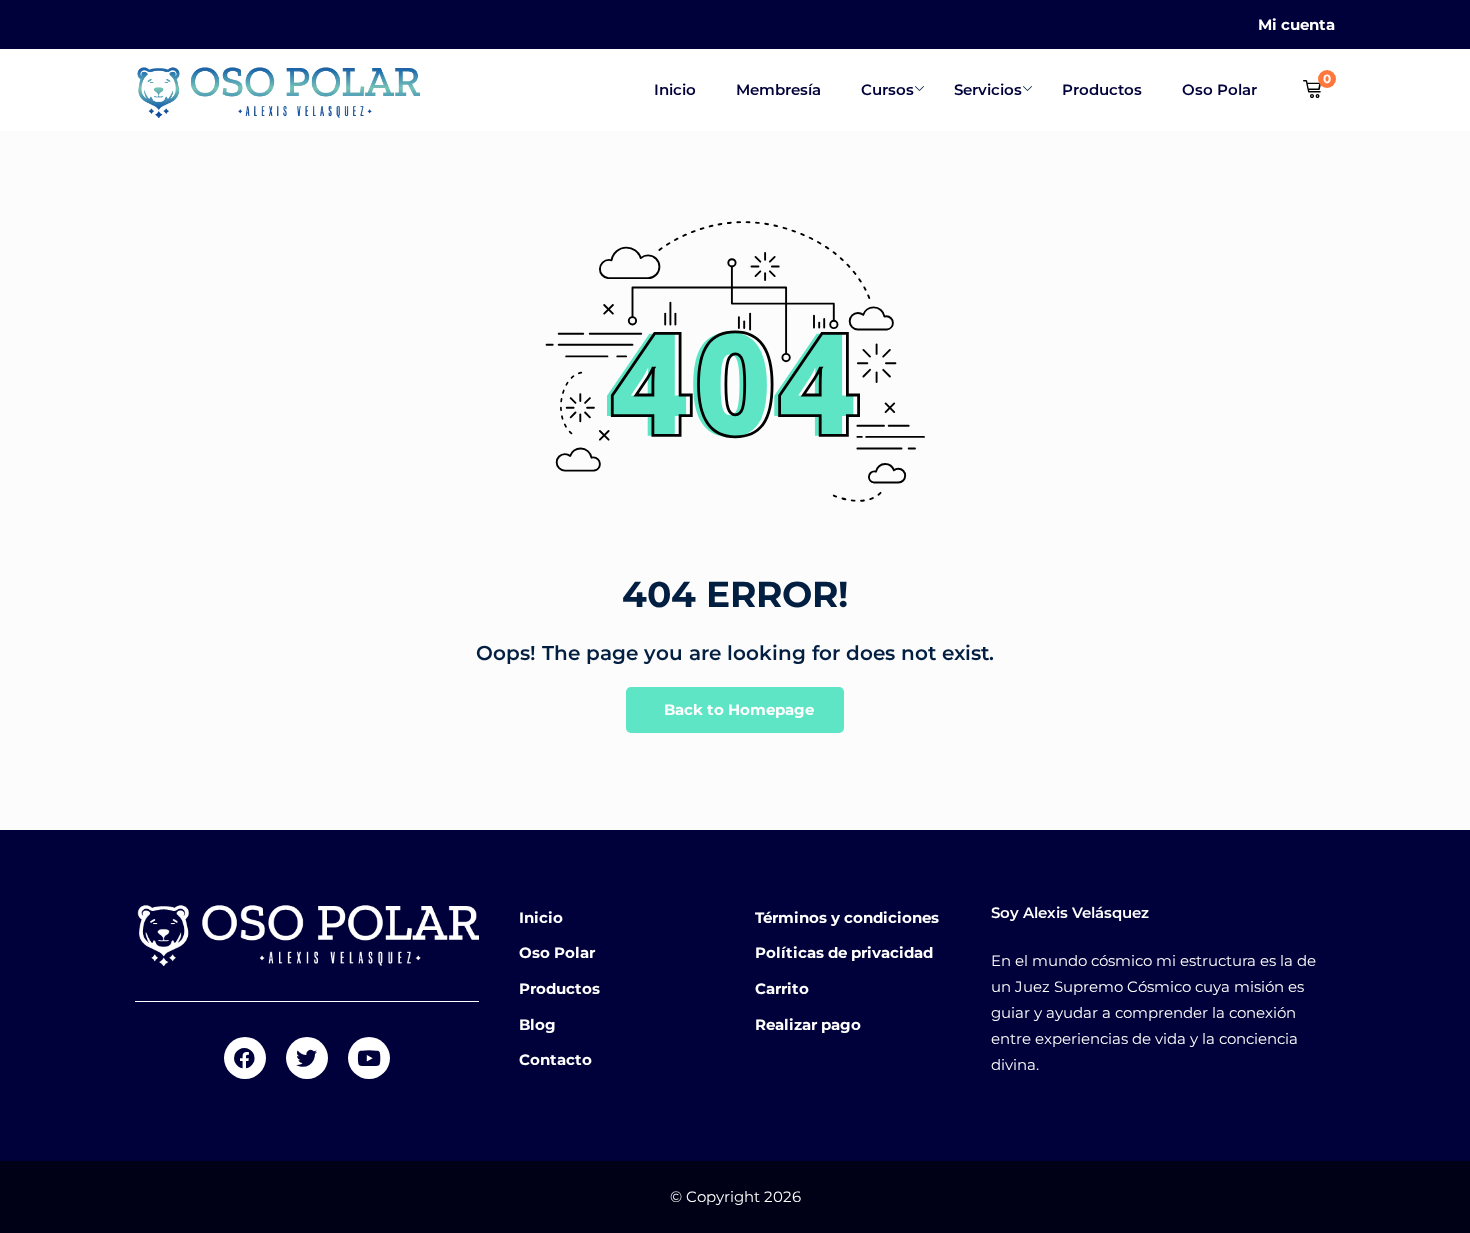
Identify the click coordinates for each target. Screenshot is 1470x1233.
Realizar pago (808, 1024)
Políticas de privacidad (844, 952)
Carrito (782, 988)
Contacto (555, 1059)
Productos (1102, 89)
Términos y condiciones (847, 917)
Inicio (675, 89)
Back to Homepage (739, 709)
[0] (1312, 89)
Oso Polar (1219, 89)
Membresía (778, 89)
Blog (537, 1024)
